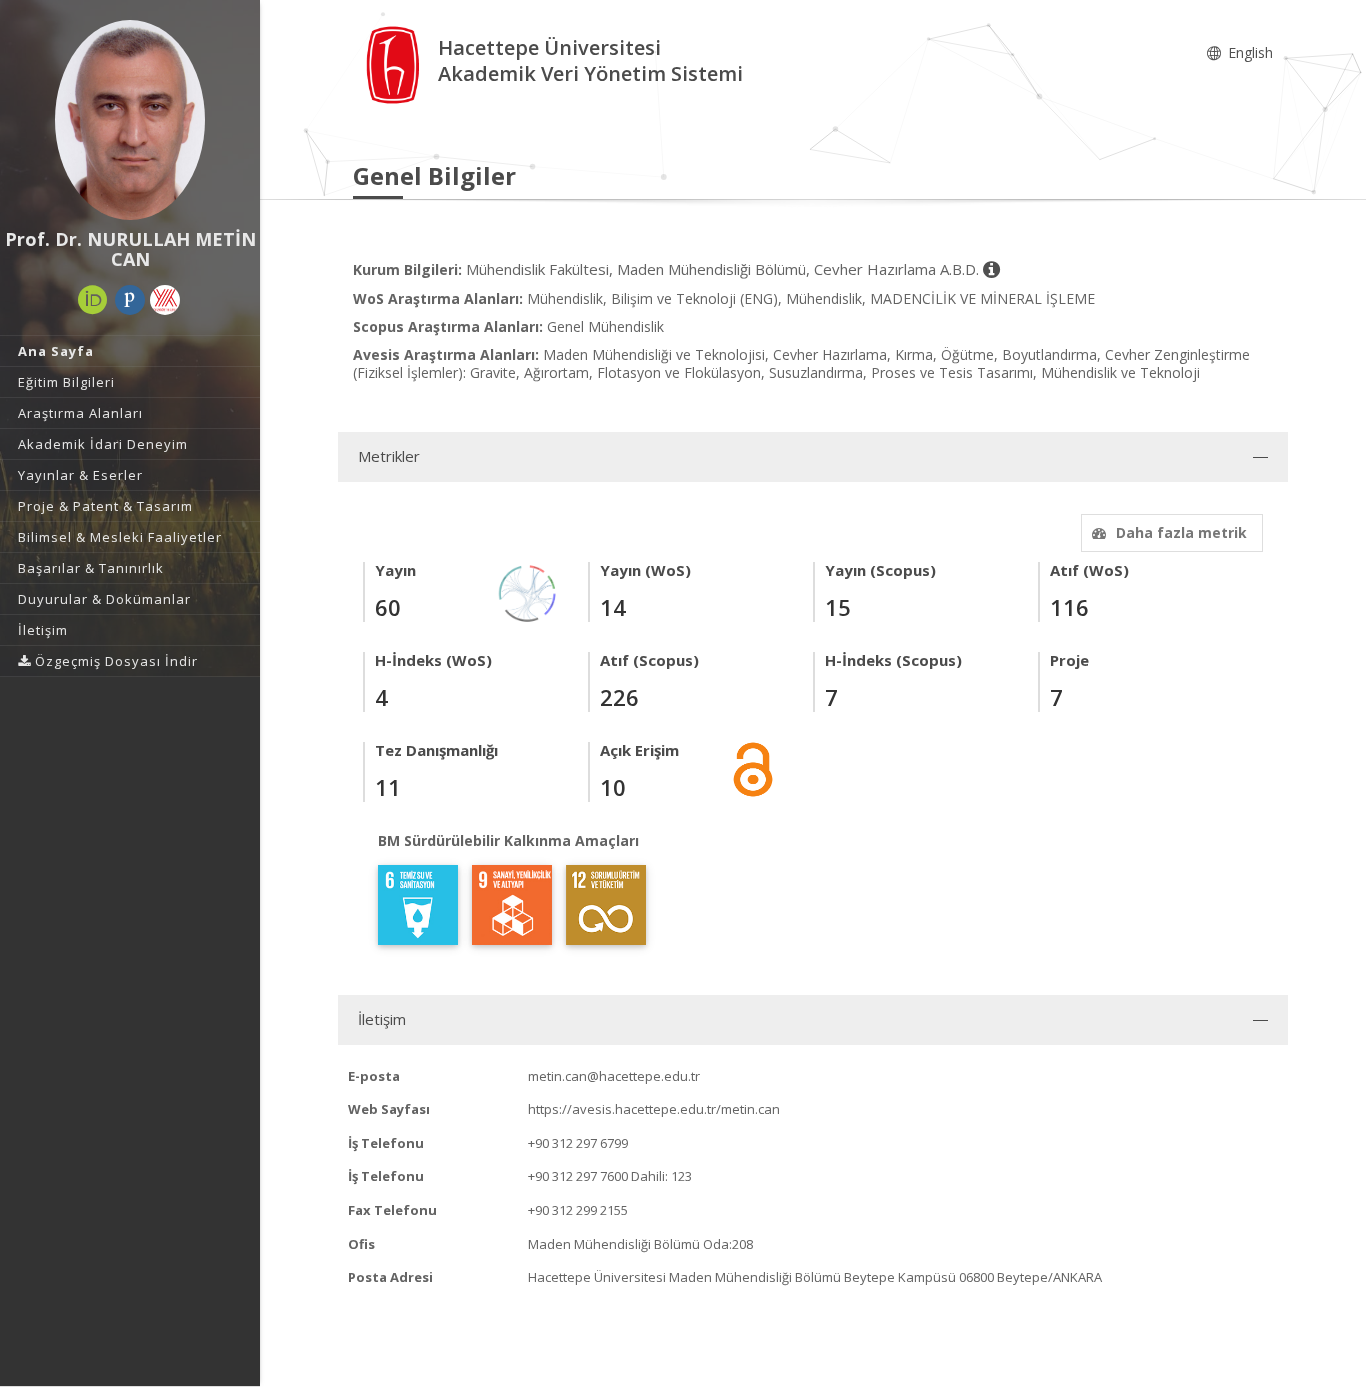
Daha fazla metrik (1181, 532)
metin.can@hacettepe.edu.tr (614, 1076)
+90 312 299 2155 (578, 1210)
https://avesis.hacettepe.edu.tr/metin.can (654, 1109)
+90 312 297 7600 (578, 1176)
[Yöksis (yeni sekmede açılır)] (165, 300)
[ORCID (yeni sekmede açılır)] (93, 300)
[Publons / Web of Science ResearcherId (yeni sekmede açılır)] (130, 300)
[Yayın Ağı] (528, 591)
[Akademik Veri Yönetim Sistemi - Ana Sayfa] (395, 63)
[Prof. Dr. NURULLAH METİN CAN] (130, 120)
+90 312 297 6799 (578, 1143)
